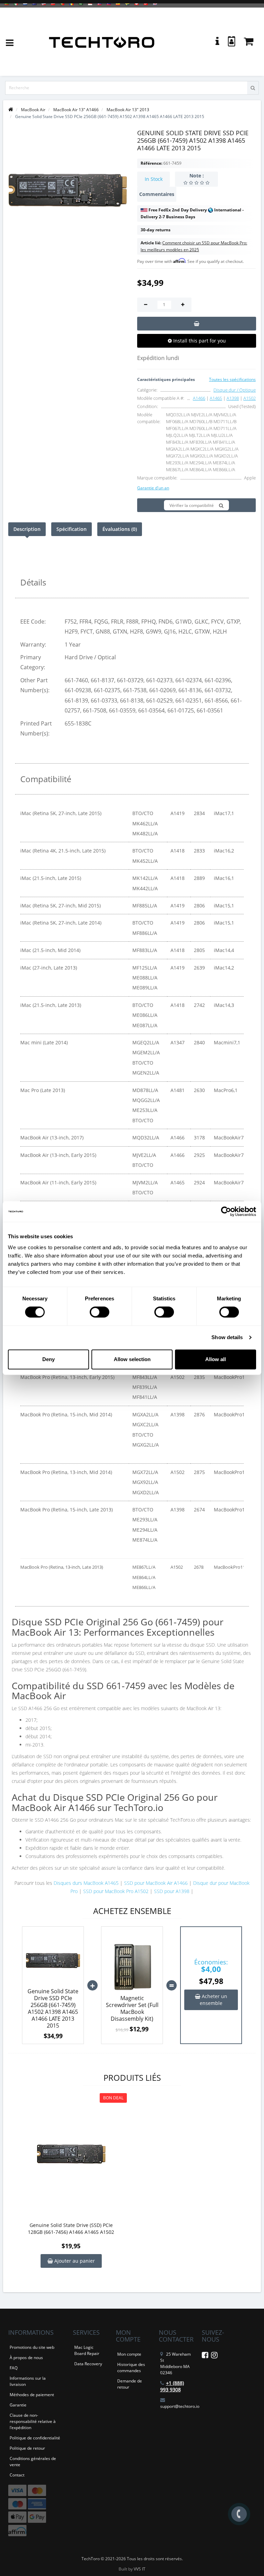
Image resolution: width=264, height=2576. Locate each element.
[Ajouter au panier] (197, 324)
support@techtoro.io (180, 2406)
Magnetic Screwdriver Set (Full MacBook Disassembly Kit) (132, 2008)
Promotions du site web (32, 2347)
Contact (17, 2475)
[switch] (100, 1312)
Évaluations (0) (120, 529)
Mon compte (129, 2354)
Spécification (71, 529)
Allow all (216, 1359)
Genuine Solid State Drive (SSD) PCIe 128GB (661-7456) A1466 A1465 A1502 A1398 (71, 2229)
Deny (48, 1359)
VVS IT (140, 2569)
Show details (227, 1337)
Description (27, 529)
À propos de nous (26, 2358)
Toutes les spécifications (232, 379)
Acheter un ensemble (213, 2000)
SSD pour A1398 (172, 1891)
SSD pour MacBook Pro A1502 (116, 1891)
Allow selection (132, 1359)
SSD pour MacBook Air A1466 (156, 1883)
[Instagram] (214, 2356)
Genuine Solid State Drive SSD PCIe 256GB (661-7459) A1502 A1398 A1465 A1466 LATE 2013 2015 (53, 2008)
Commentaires (157, 194)
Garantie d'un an (153, 488)
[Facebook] (205, 2356)
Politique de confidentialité (35, 2438)
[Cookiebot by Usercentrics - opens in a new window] (226, 1211)
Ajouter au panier (74, 2261)
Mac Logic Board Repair (87, 2350)
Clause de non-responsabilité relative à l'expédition (33, 2421)
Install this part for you (199, 341)
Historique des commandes (131, 2368)
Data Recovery (88, 2364)
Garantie (18, 2405)
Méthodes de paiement (32, 2395)
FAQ (14, 2368)
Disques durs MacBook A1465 (86, 1883)
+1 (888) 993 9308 (172, 2386)
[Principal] (11, 110)
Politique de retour (27, 2448)
